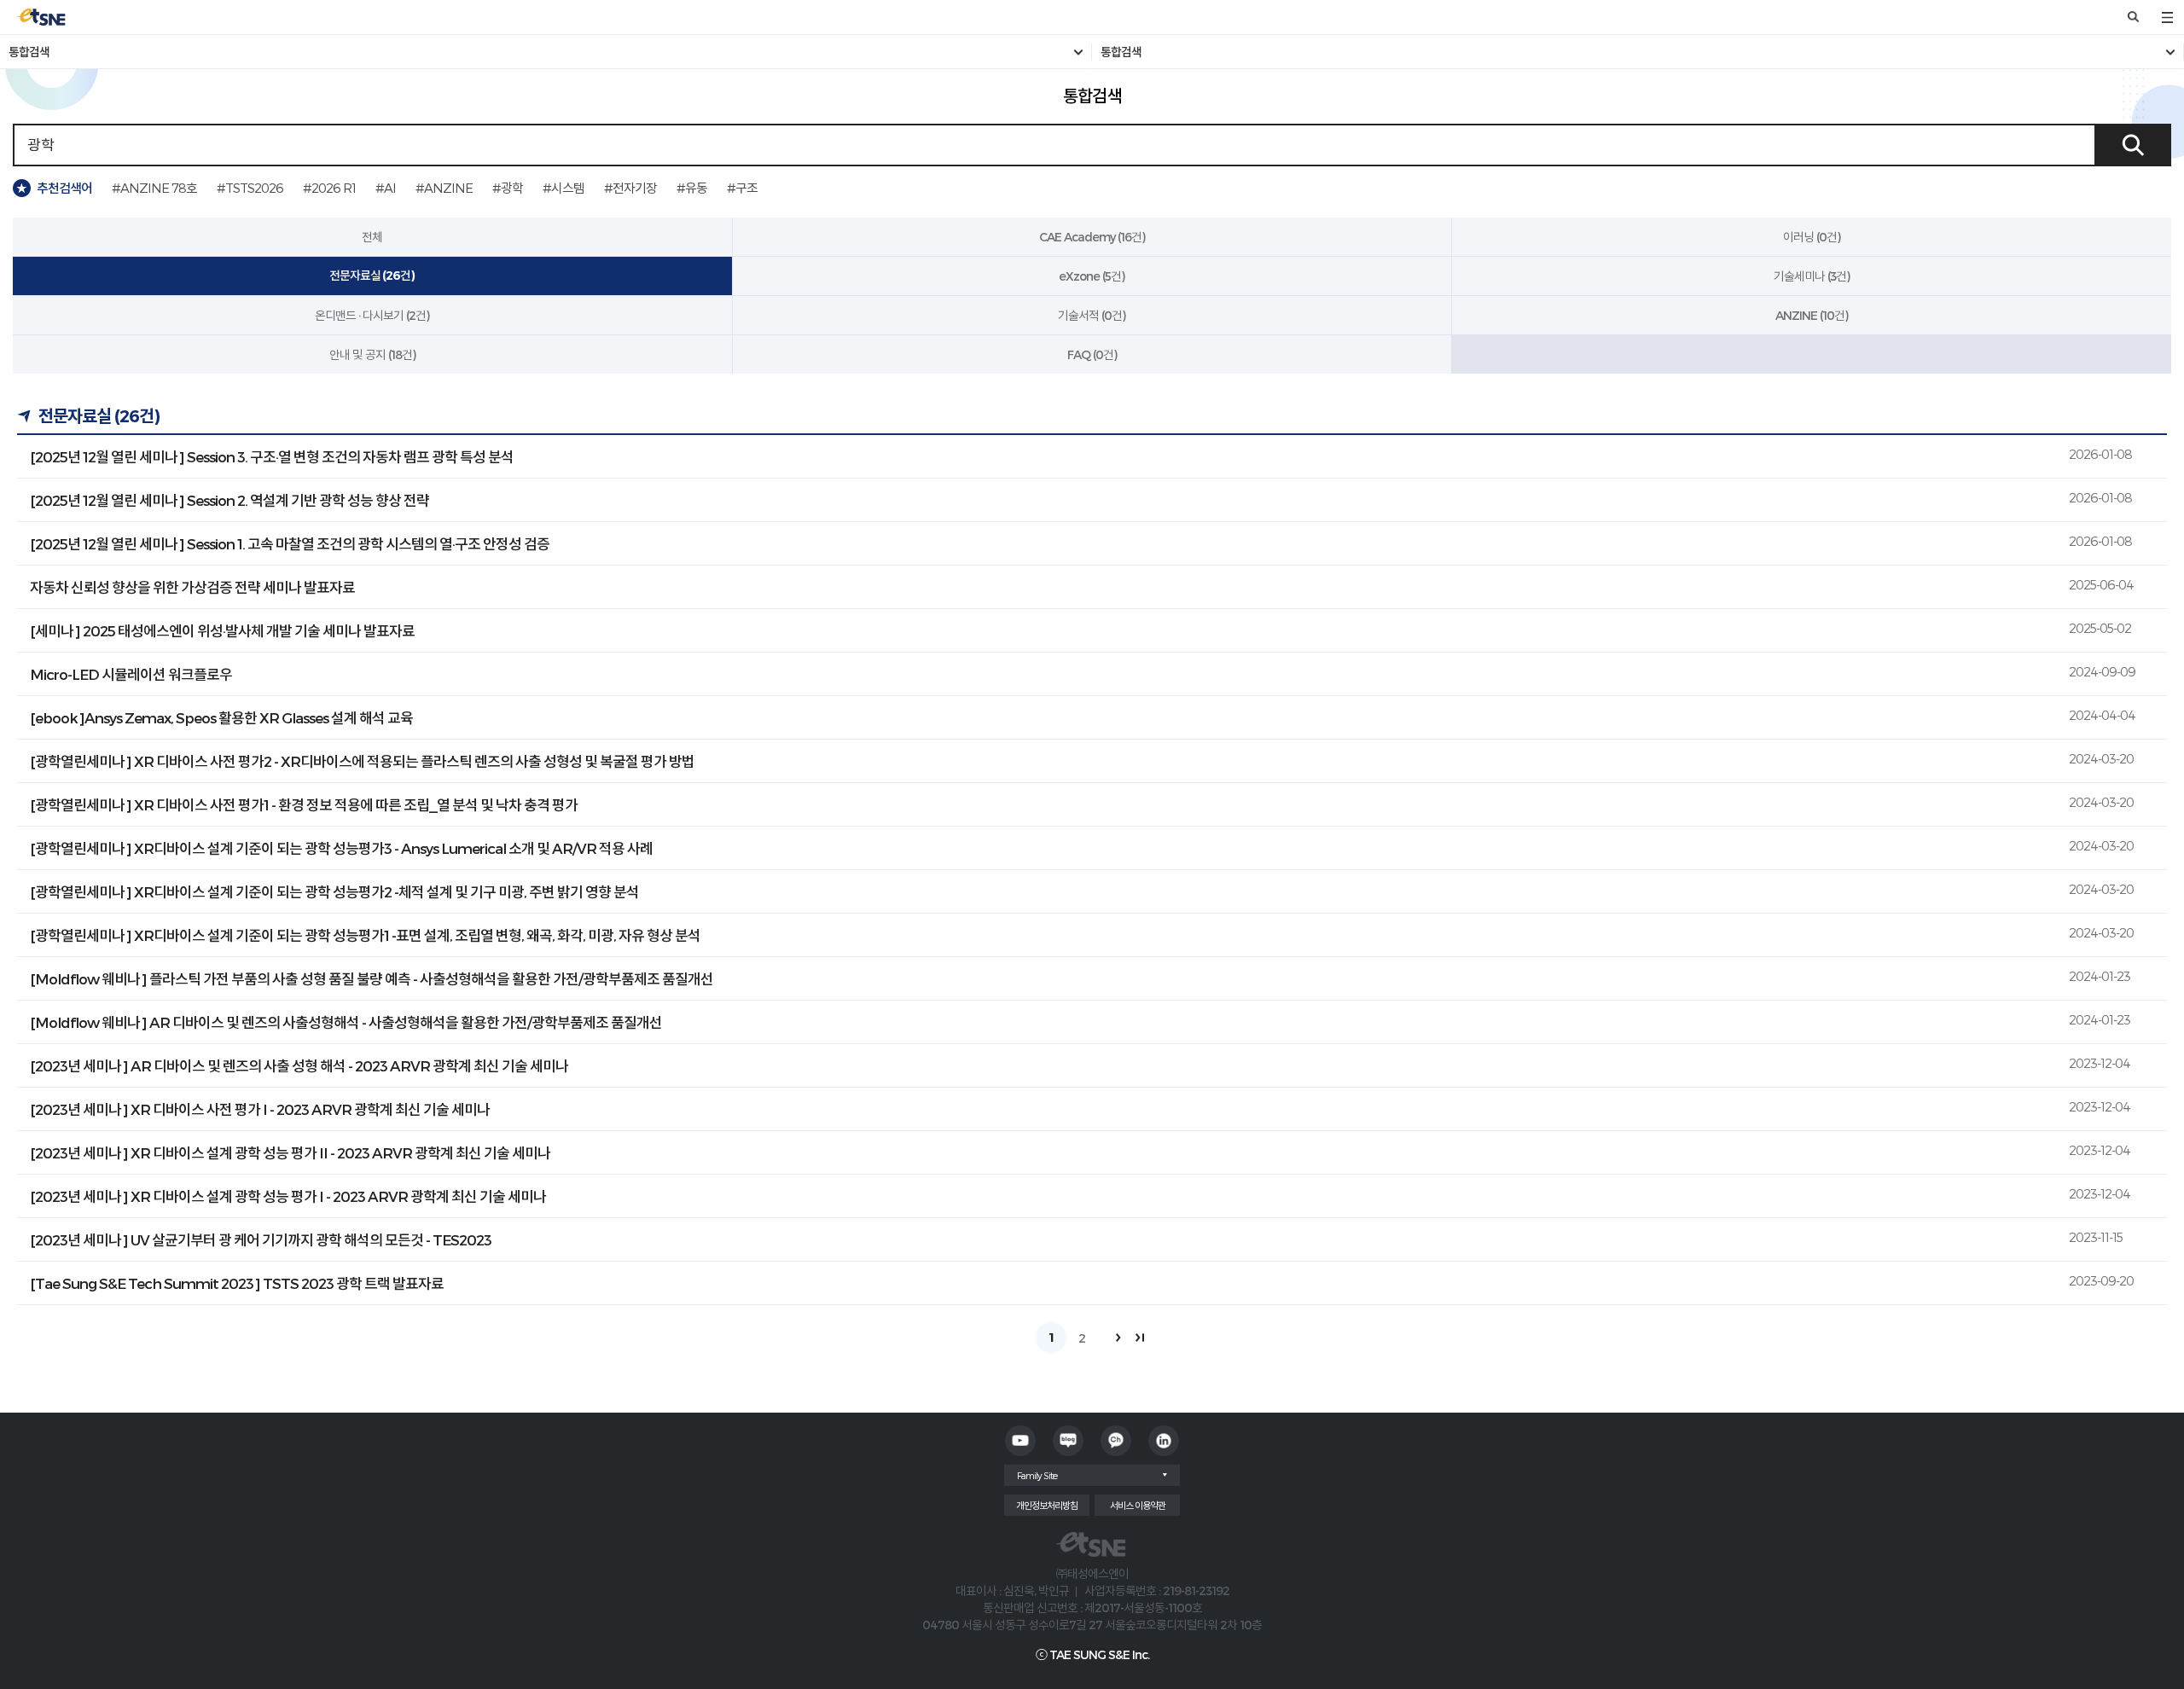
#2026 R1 (329, 188)
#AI (386, 188)
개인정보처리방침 (1047, 1505)
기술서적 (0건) (1092, 315)
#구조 (742, 188)
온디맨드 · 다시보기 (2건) (372, 315)
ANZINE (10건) (1812, 315)
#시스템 (563, 188)
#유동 (692, 188)
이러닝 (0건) (1812, 237)
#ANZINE (444, 188)
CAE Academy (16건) (1092, 237)
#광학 (508, 188)
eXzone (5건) (1092, 276)
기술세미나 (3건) (1812, 276)
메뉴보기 (2167, 17)
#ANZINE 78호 (154, 188)
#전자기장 (630, 188)
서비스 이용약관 (1138, 1505)
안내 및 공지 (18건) (372, 354)
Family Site (1037, 1475)
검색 (2133, 17)
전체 (372, 237)
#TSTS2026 (250, 188)
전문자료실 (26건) (372, 276)
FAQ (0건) (1092, 354)
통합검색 (29, 52)
